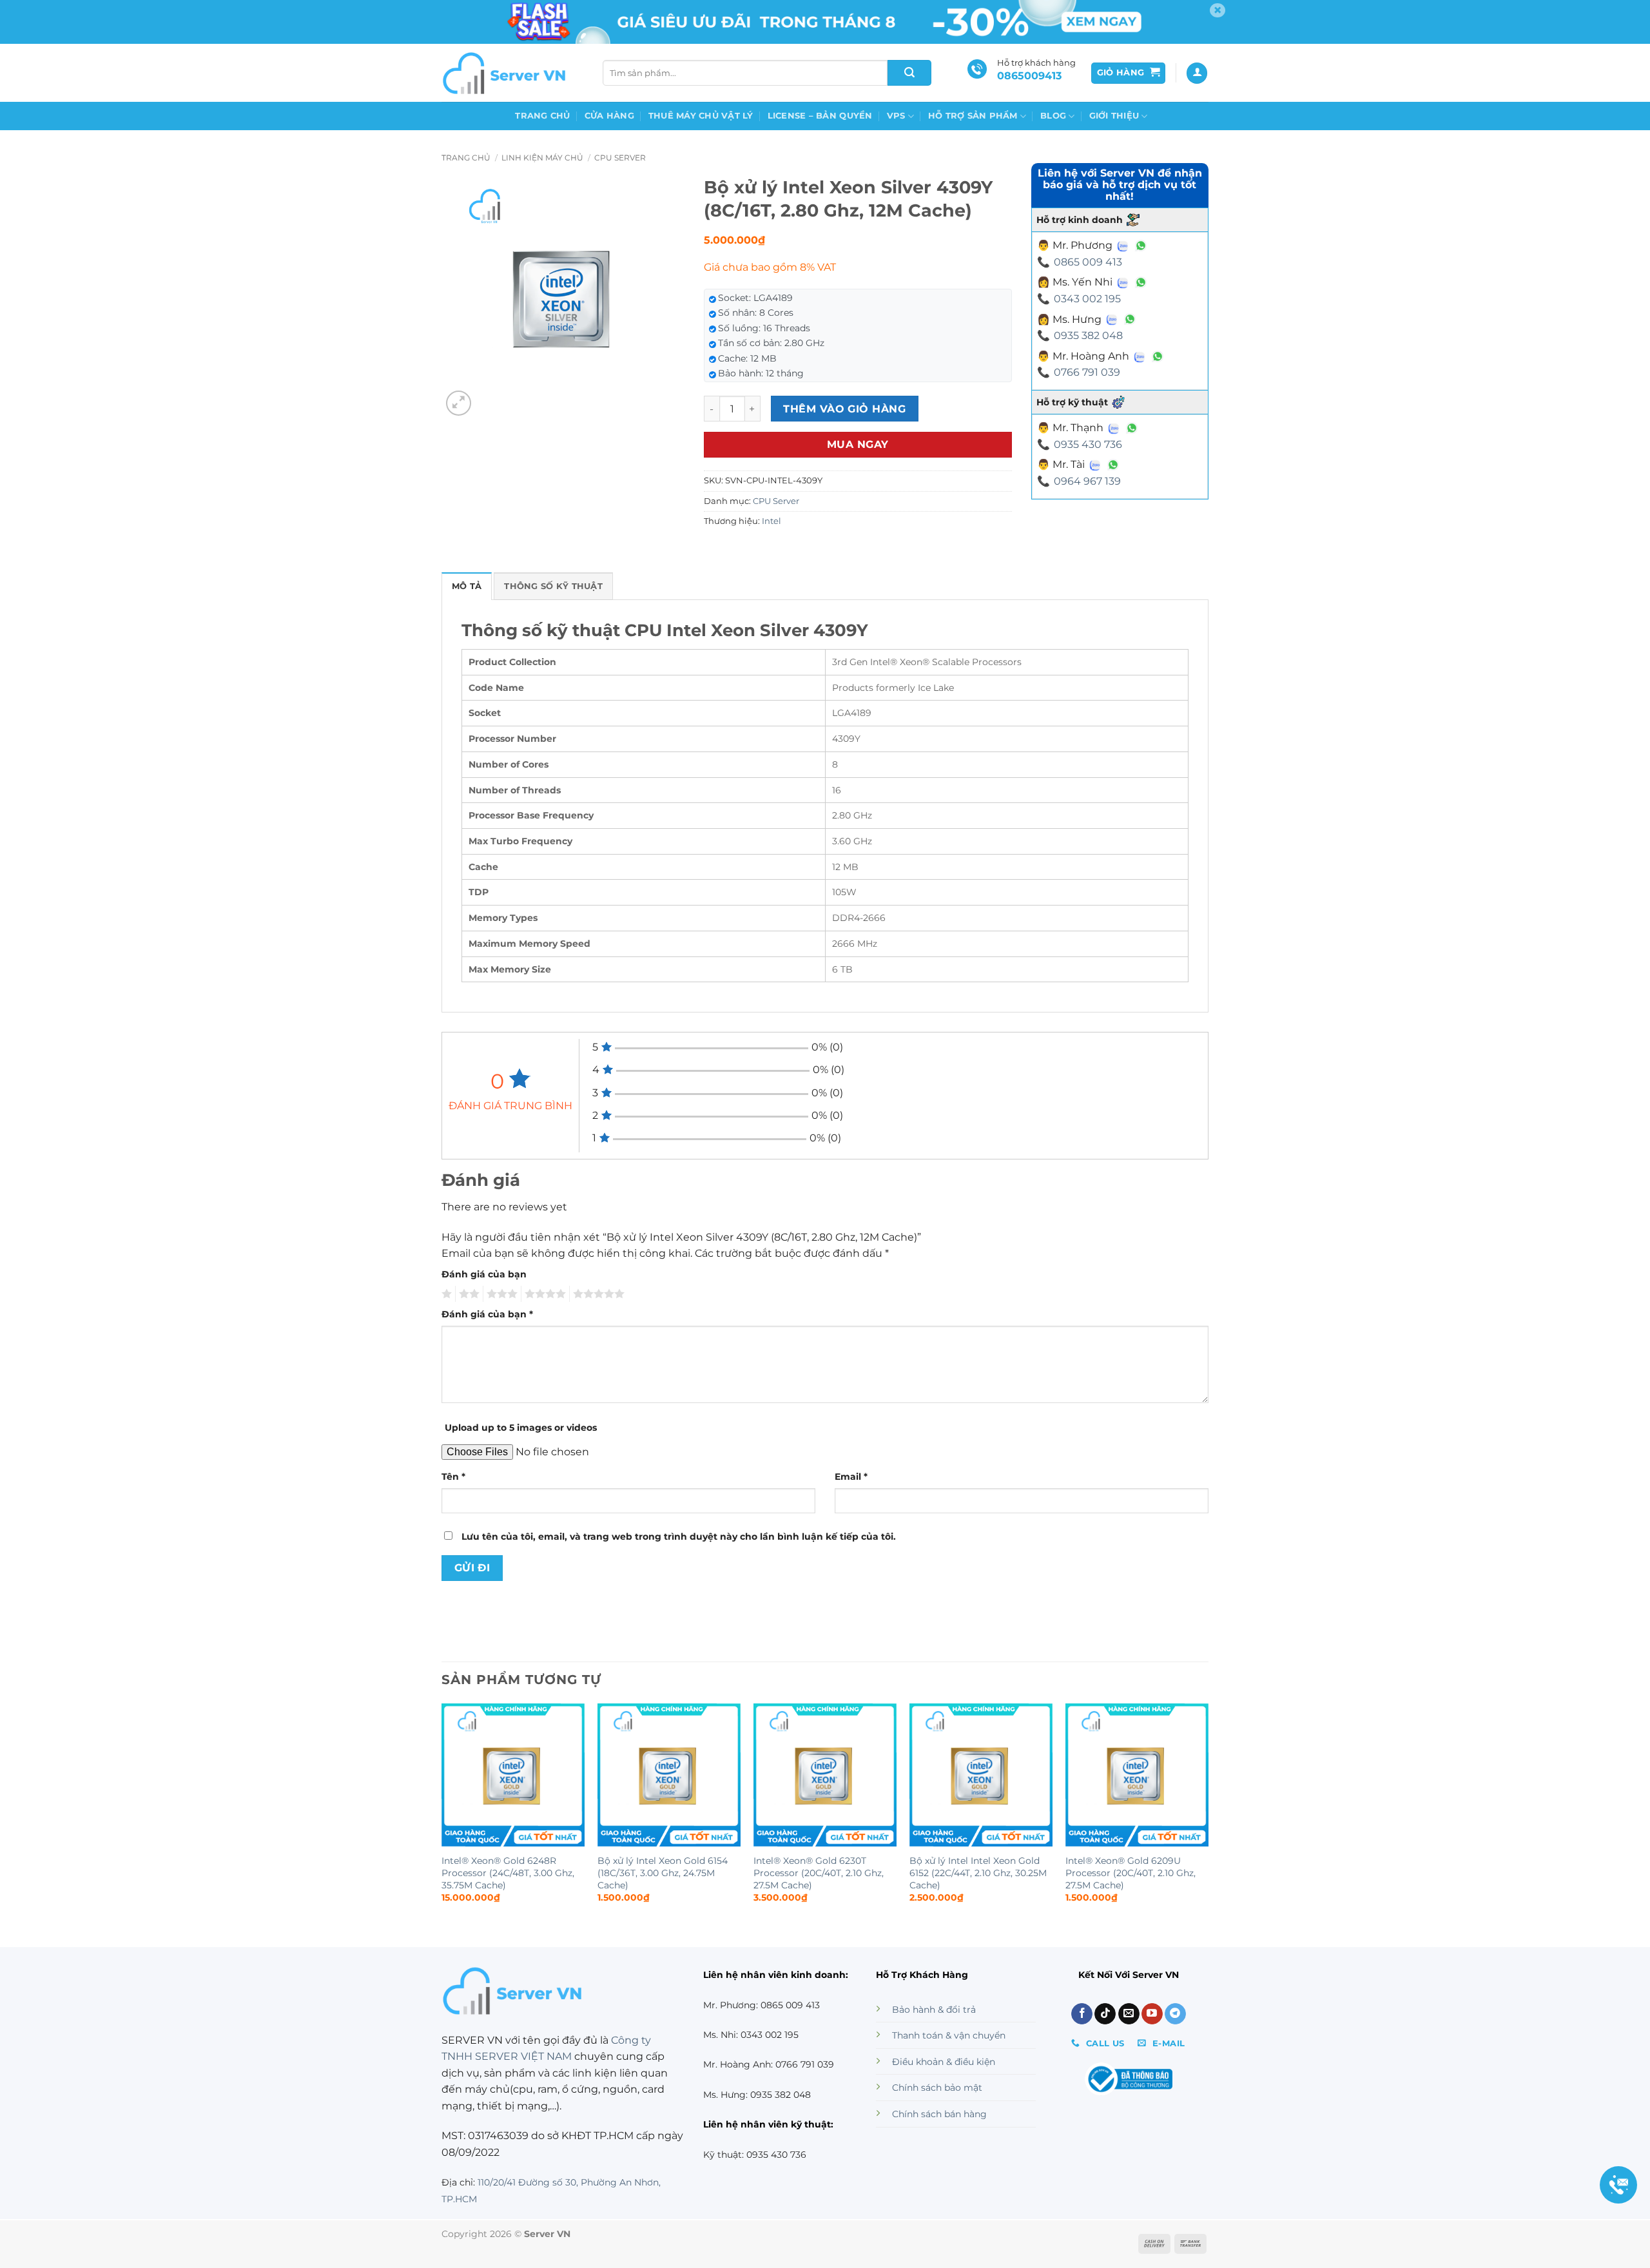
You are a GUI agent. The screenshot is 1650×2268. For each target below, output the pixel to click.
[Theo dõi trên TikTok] (1105, 2014)
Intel (772, 521)
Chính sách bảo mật (937, 2088)
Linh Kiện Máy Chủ (542, 158)
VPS (896, 116)
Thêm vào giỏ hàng (844, 409)
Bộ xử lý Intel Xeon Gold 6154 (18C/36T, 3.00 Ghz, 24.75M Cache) (663, 1873)
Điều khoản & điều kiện (944, 2062)
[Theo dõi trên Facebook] (1082, 2014)
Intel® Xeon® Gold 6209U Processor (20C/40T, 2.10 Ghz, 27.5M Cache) (1131, 1873)
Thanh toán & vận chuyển (949, 2035)
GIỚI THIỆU (1114, 116)
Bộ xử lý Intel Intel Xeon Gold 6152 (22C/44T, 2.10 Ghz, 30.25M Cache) (978, 1873)
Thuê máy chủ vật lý (701, 116)
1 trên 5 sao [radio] (445, 1294)
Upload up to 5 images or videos (521, 1428)
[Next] (1208, 1815)
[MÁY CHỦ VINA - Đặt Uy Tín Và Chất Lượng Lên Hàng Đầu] (506, 73)
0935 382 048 (1088, 335)
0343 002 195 (1087, 299)
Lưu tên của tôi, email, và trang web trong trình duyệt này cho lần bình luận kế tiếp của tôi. (679, 1536)
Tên (453, 1477)
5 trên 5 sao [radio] (597, 1294)
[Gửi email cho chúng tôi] (1129, 2014)
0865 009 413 (1088, 262)
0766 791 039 (1087, 372)
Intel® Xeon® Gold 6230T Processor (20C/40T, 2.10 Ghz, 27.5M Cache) (819, 1873)
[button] (1129, 73)
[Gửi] (909, 73)
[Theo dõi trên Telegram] (1175, 2014)
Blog (1053, 116)
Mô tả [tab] (467, 586)
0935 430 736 (1088, 444)
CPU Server (620, 158)
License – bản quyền (820, 116)
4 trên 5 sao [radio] (543, 1294)
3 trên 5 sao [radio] (500, 1294)
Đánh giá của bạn (484, 1274)
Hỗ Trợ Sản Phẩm (973, 116)
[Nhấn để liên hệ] (1618, 2185)
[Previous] (442, 1815)
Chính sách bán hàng (939, 2114)
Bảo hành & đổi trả (934, 2010)
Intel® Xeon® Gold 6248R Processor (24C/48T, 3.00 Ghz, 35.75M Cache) (508, 1873)
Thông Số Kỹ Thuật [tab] (553, 586)
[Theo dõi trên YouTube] (1152, 2014)
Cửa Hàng (609, 116)
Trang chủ (542, 116)
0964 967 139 (1087, 481)
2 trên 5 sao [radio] (467, 1294)
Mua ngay (858, 444)
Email (851, 1477)
